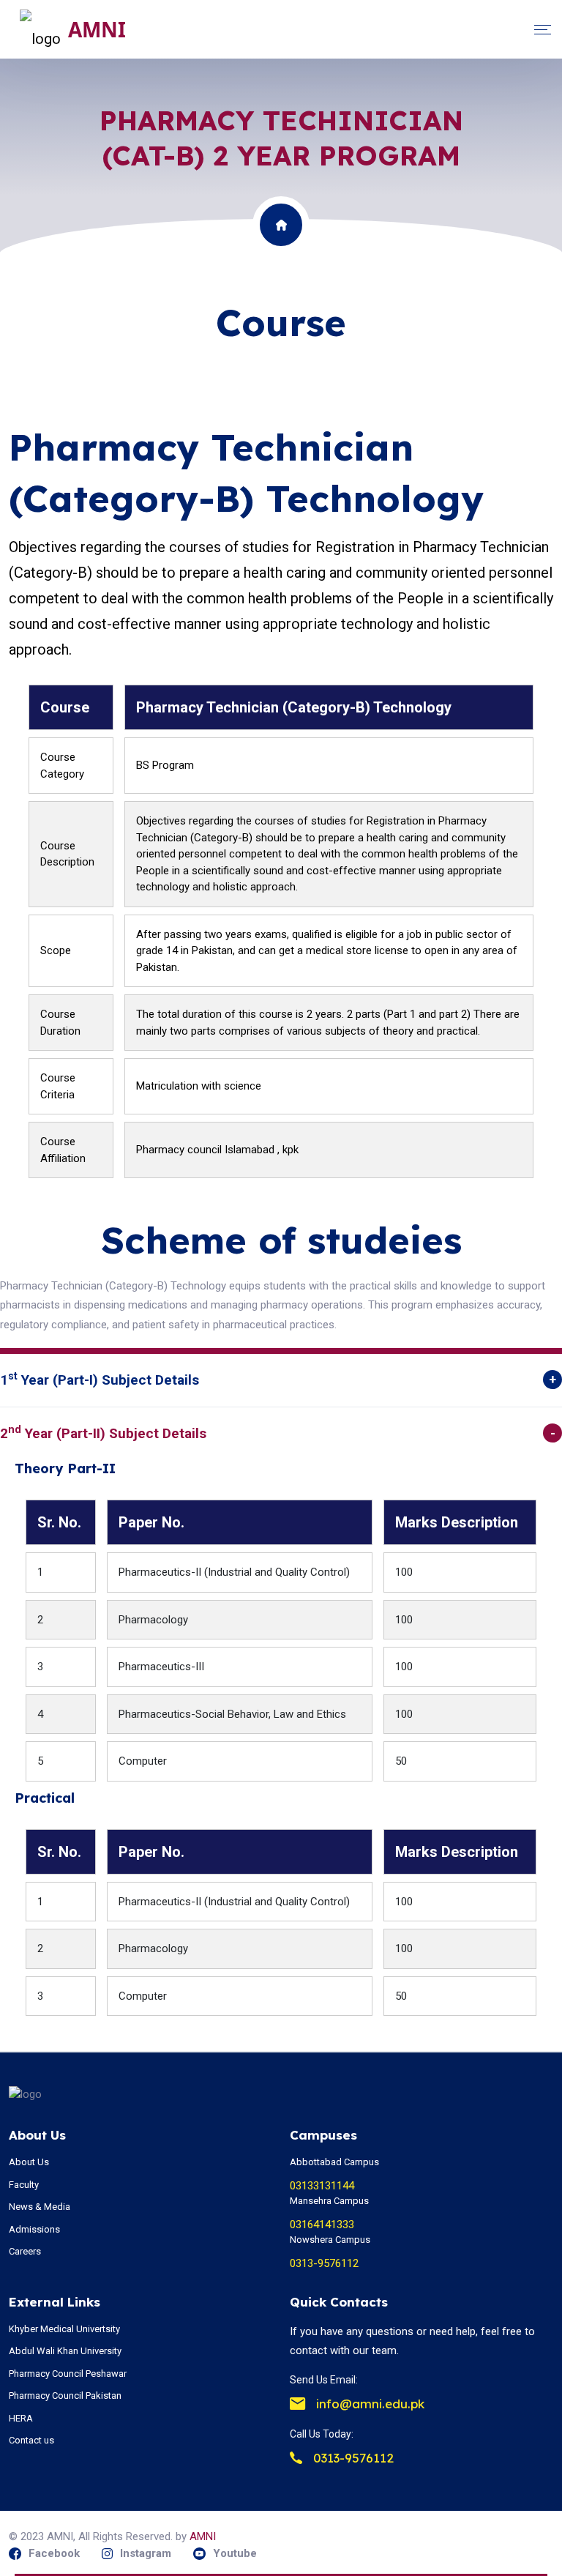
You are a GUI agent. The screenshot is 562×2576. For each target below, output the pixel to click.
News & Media (40, 2207)
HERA (21, 2418)
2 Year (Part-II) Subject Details (103, 1433)
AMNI (203, 2536)
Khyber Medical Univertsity (64, 2329)
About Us (29, 2162)
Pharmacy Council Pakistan (65, 2396)
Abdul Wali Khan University (65, 2351)
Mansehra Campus (329, 2201)
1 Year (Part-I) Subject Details (100, 1379)
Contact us (31, 2440)
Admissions (34, 2229)
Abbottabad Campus (334, 2162)
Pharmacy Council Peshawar (68, 2374)
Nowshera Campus (330, 2240)
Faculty (24, 2185)
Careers (25, 2251)
